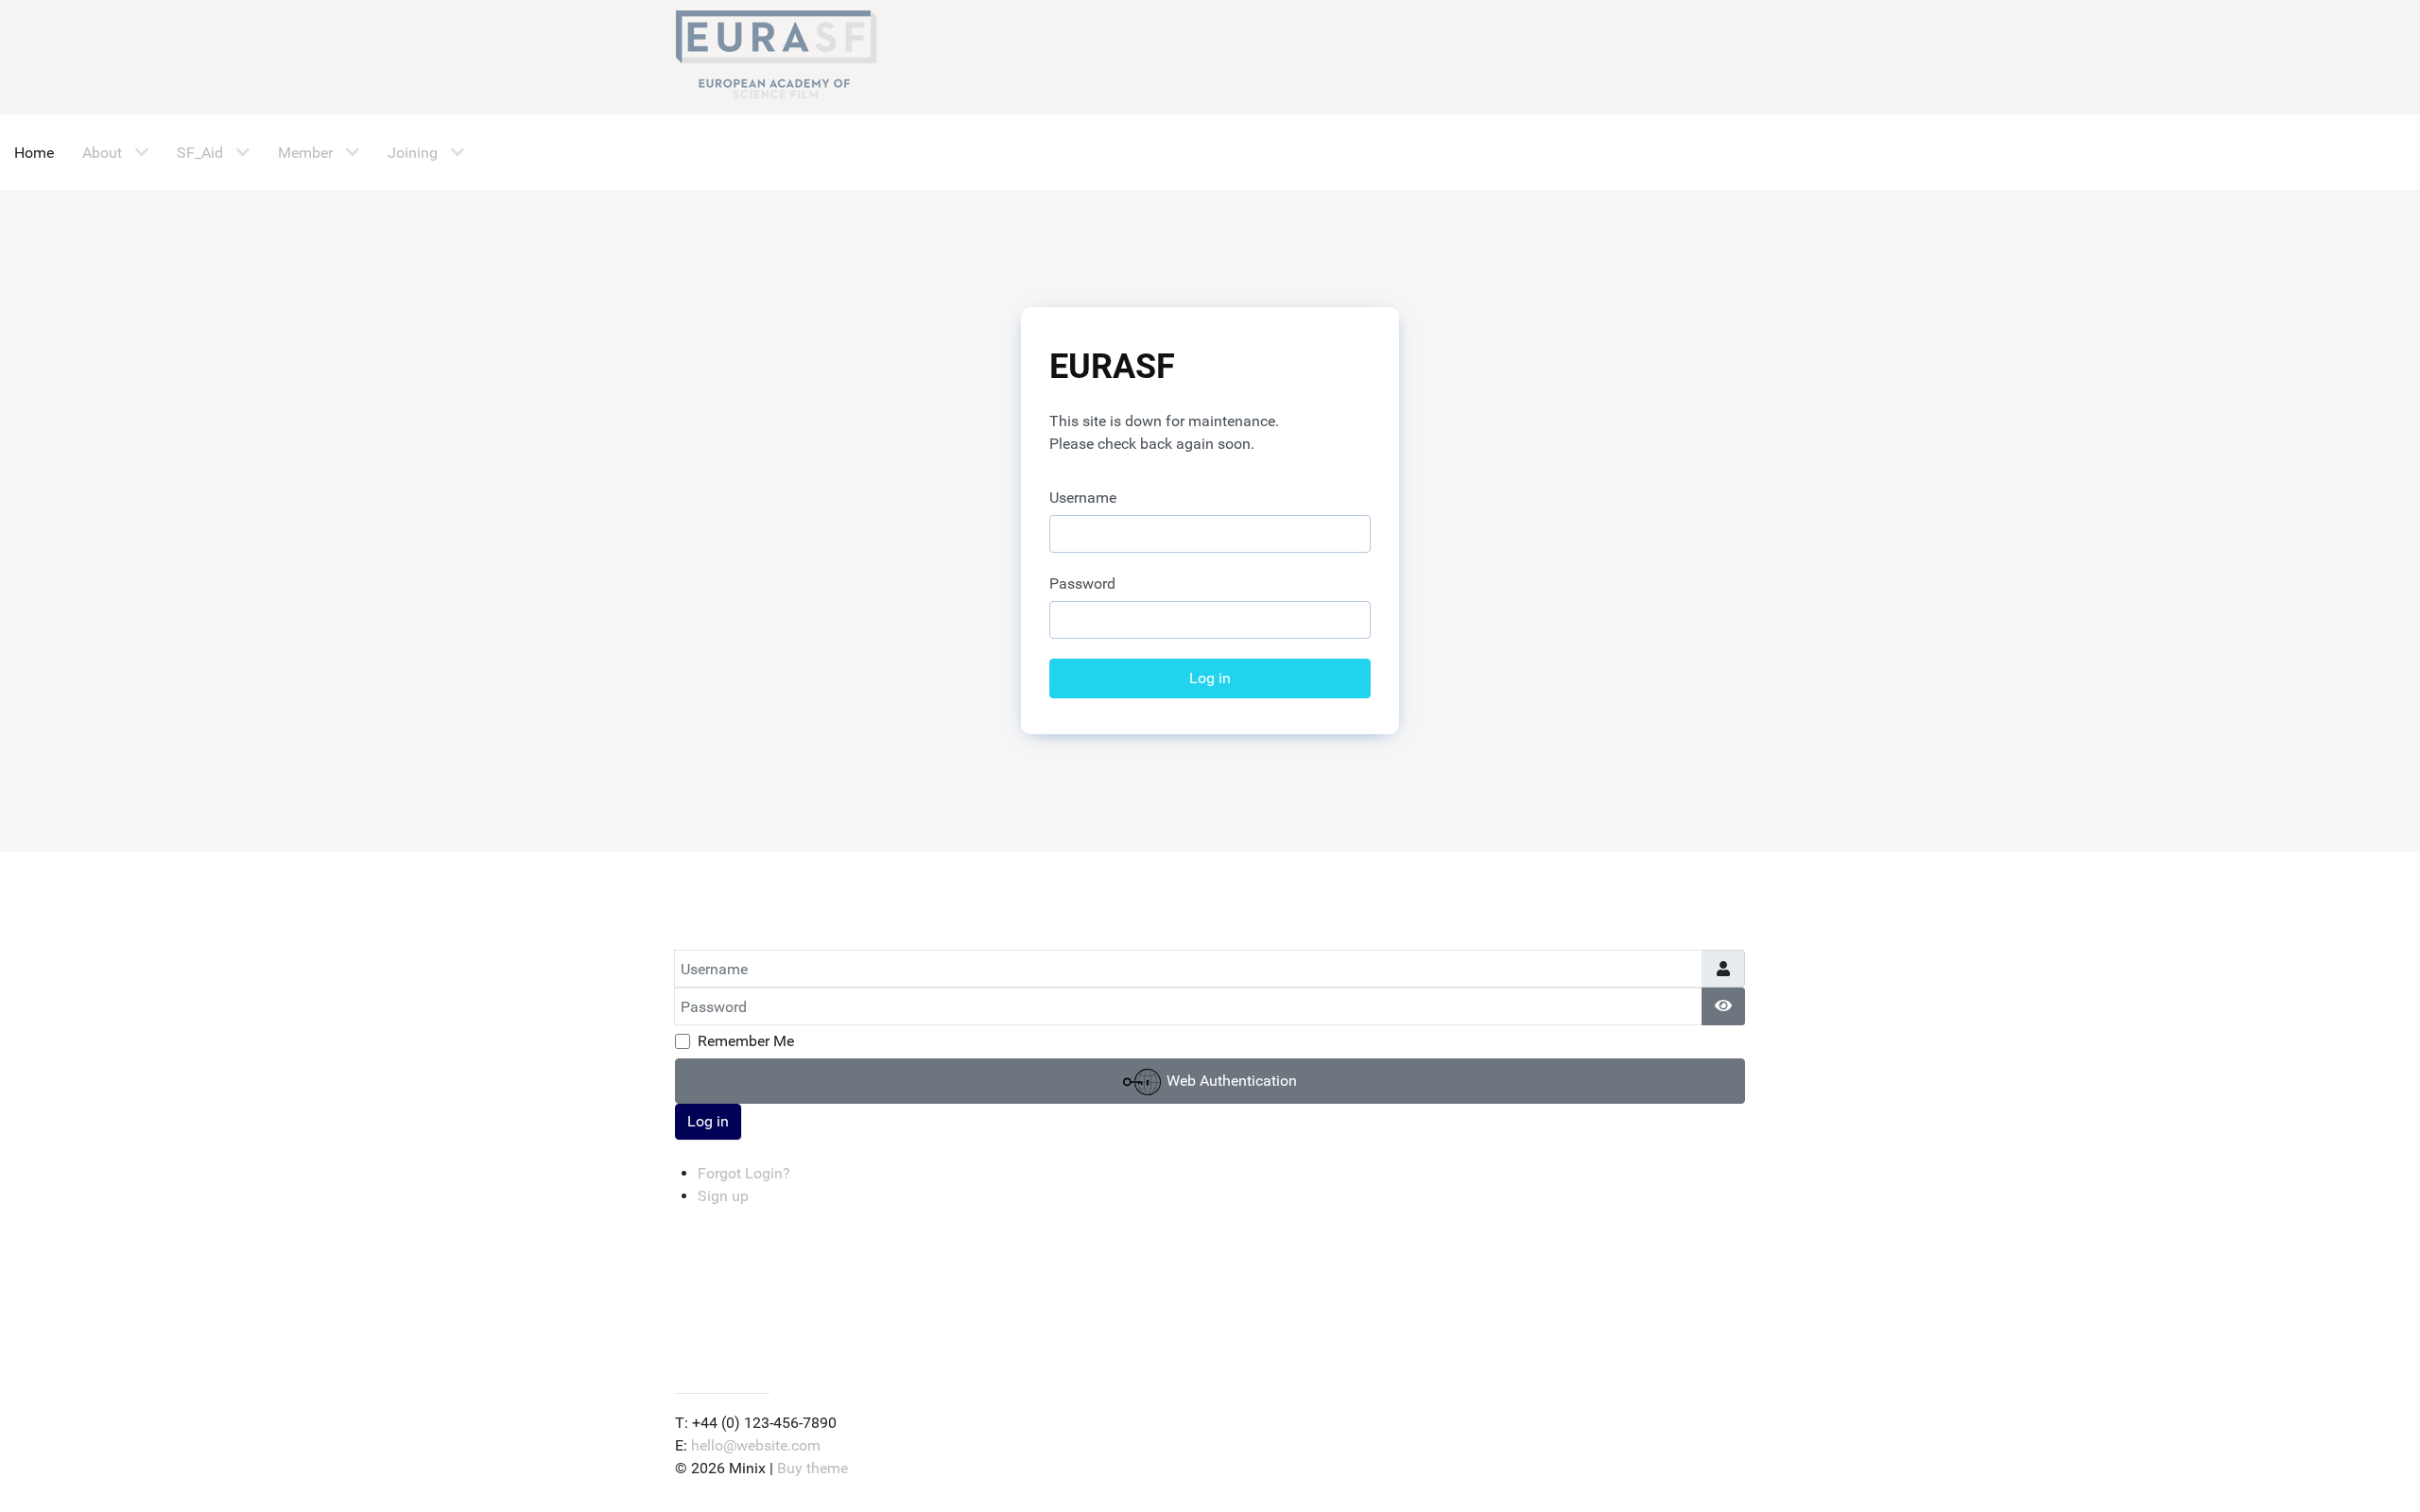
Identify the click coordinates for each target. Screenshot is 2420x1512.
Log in (1210, 678)
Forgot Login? (744, 1173)
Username (1083, 498)
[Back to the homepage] (776, 57)
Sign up (723, 1196)
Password (1082, 584)
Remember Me (746, 1041)
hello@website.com (756, 1445)
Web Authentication (1230, 1081)
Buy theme (812, 1468)
